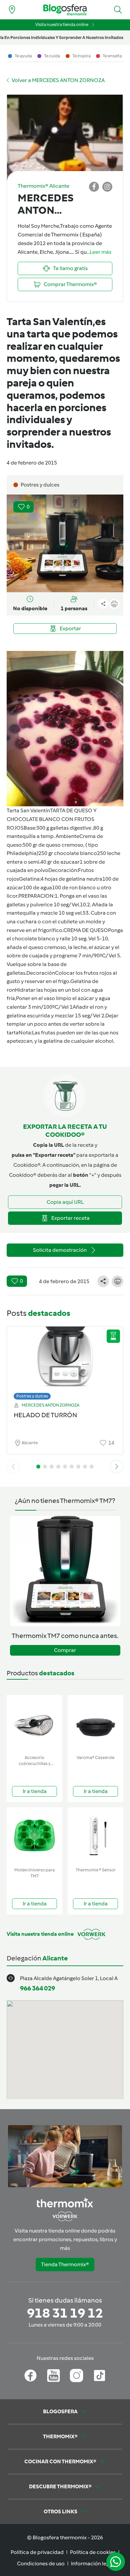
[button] (118, 10)
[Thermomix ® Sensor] (95, 1836)
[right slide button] (117, 1467)
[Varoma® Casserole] (95, 1724)
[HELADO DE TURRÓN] (65, 1361)
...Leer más (99, 252)
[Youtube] (53, 2376)
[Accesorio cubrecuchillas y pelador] (34, 1724)
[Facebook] (30, 2376)
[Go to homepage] (65, 10)
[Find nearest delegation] (12, 10)
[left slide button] (13, 1467)
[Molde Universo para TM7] (34, 1836)
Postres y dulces (32, 1396)
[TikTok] (99, 2376)
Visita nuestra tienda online (62, 25)
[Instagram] (76, 2376)
